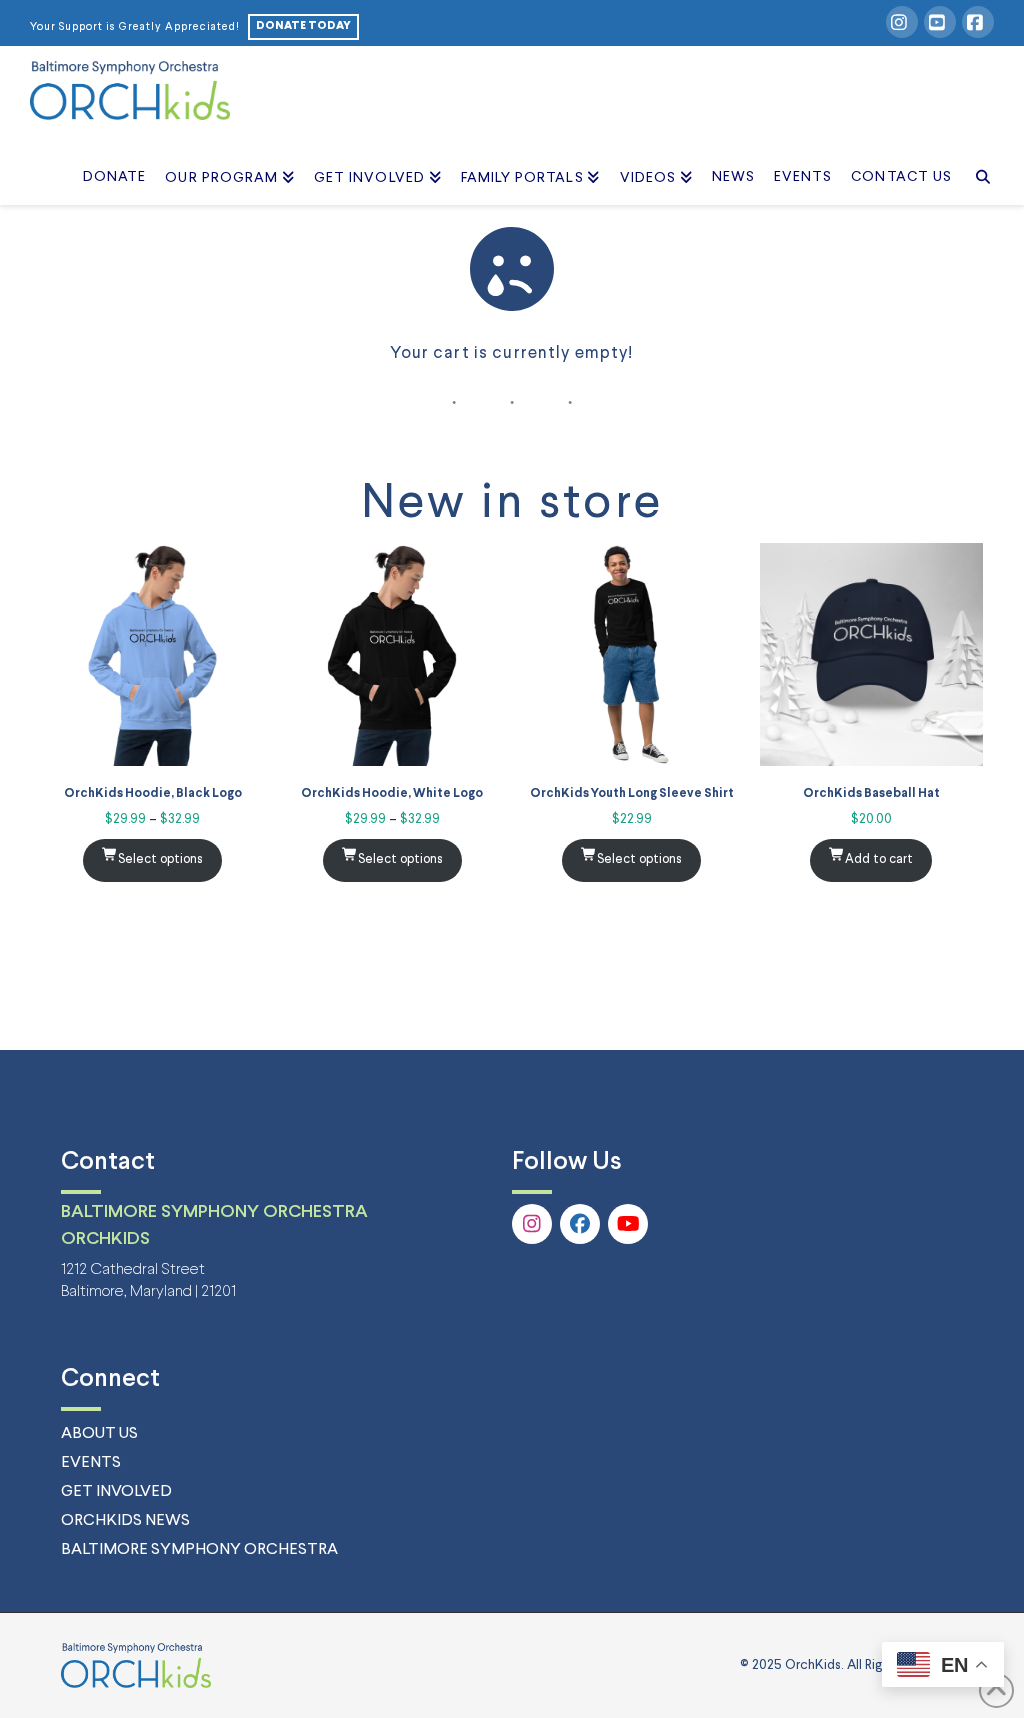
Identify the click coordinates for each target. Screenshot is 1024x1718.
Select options (160, 859)
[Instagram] (902, 22)
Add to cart (879, 859)
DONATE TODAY (303, 26)
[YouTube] (940, 22)
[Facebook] (978, 22)
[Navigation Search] (977, 155)
